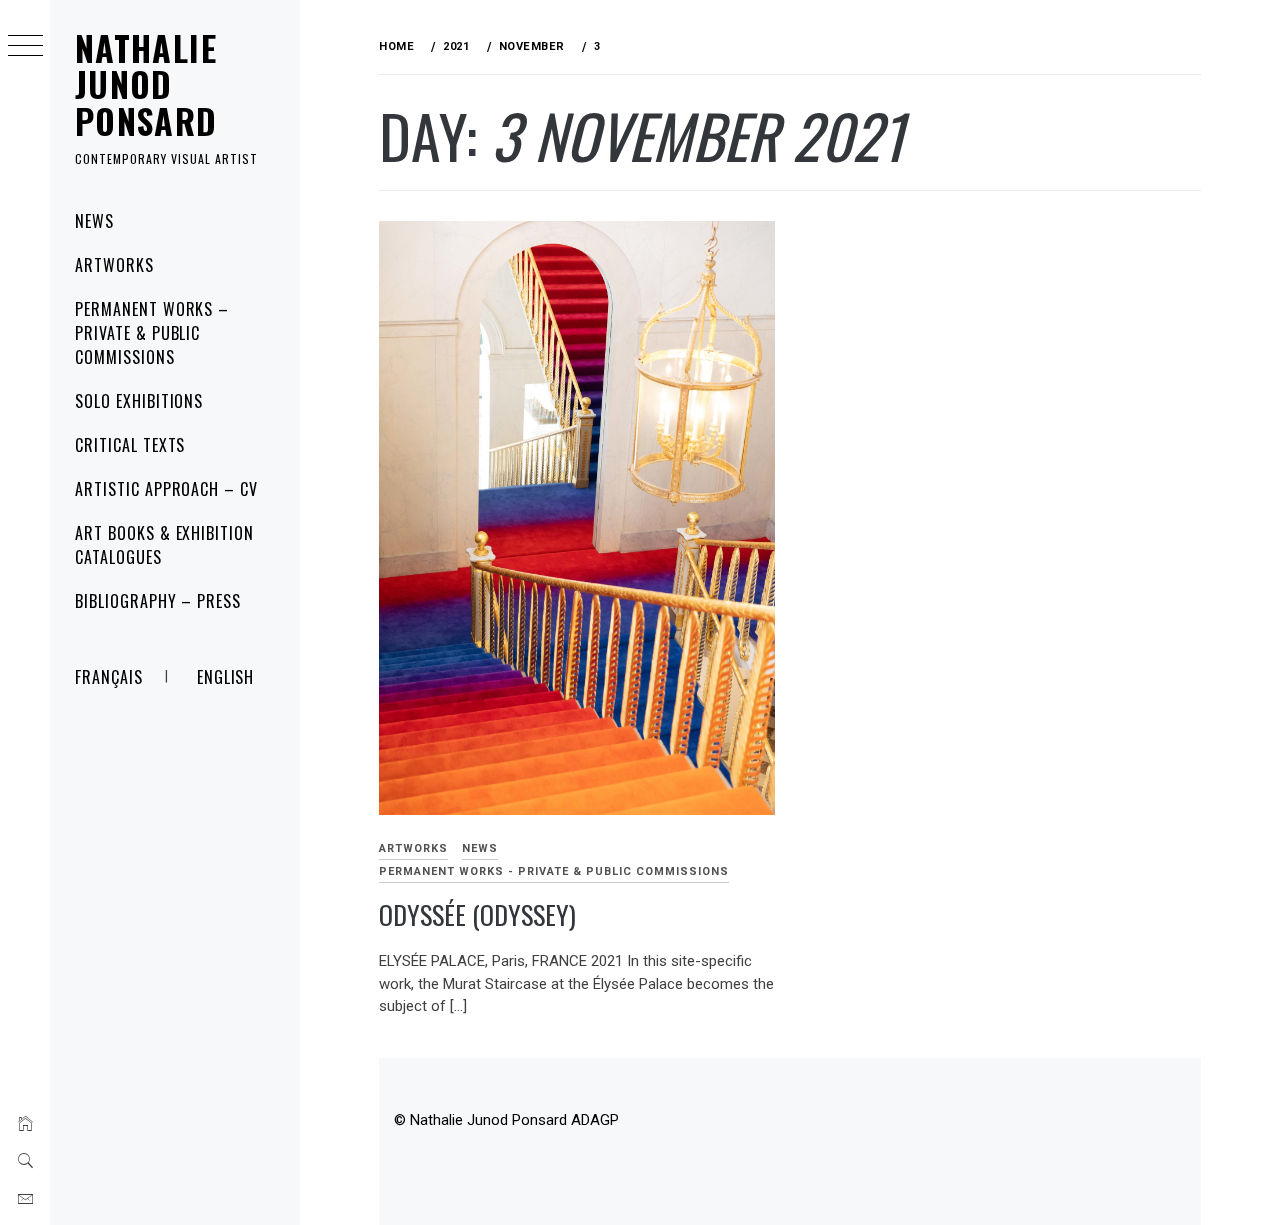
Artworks (114, 265)
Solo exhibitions (139, 401)
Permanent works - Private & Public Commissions (554, 871)
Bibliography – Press (158, 601)
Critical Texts (130, 445)
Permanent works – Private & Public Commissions (152, 333)
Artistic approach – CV (166, 489)
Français (109, 677)
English (226, 677)
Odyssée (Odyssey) (477, 914)
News (94, 221)
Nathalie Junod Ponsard (146, 84)
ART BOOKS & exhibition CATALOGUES (164, 545)
